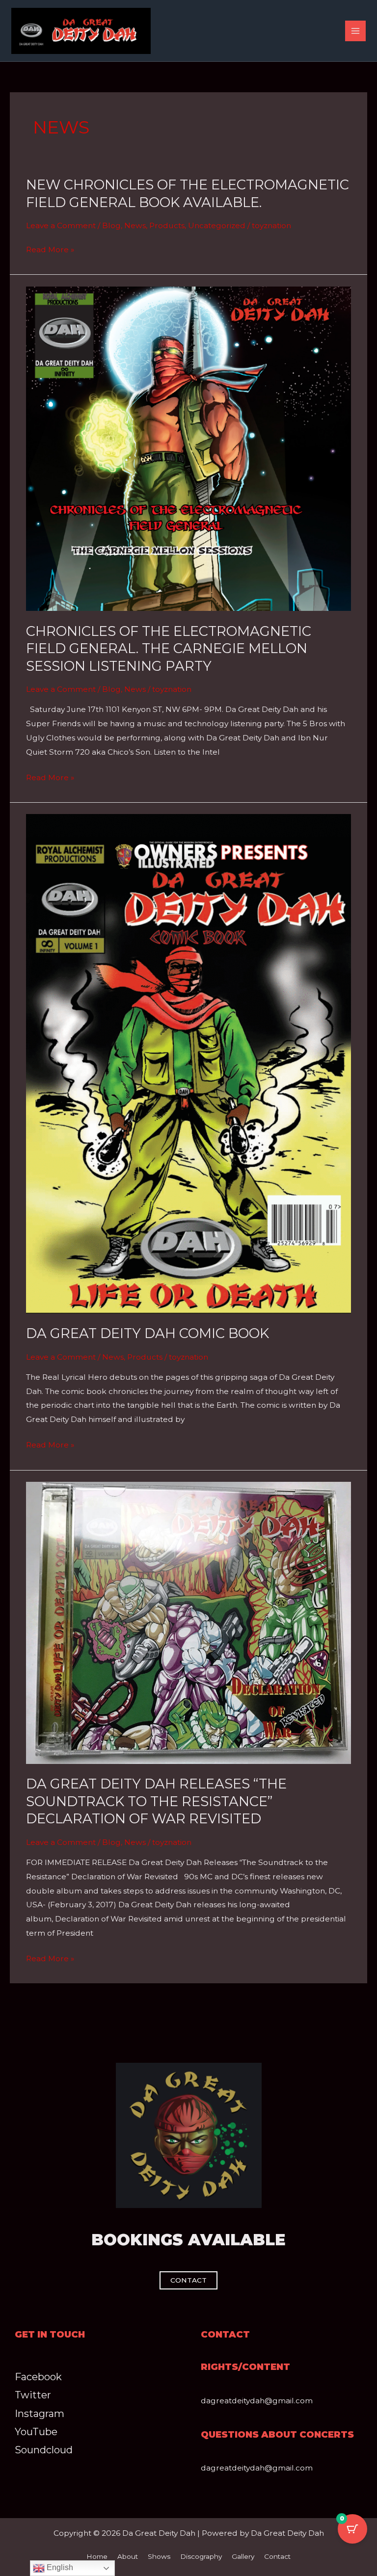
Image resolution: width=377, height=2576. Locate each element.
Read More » (50, 250)
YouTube (36, 2432)
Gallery (243, 2556)
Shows (159, 2556)
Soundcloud (44, 2450)
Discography (201, 2556)
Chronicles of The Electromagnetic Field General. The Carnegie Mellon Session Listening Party (169, 649)
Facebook (38, 2377)
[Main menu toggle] (355, 31)
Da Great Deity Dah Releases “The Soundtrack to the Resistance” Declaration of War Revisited (156, 1801)
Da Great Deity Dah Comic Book (148, 1333)
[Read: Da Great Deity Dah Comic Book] (188, 1063)
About (128, 2556)
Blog (111, 225)
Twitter (33, 2395)
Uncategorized (217, 225)
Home (97, 2556)
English (59, 2567)
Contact (277, 2556)
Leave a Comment (61, 225)
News (135, 225)
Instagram (40, 2414)
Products (167, 225)
